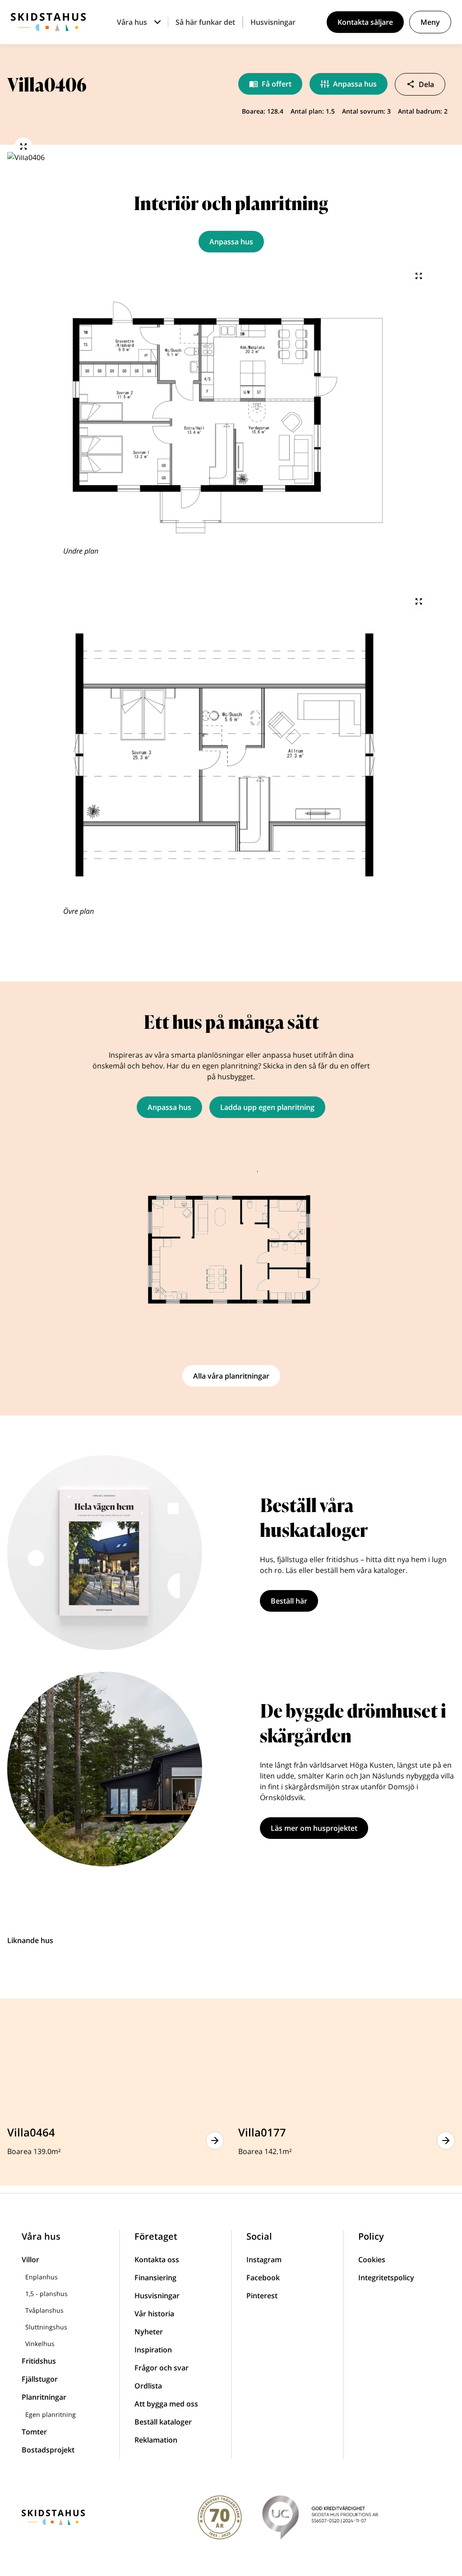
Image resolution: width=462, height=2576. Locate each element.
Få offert (277, 84)
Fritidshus (39, 2361)
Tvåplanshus (44, 2310)
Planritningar (44, 2397)
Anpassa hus (355, 84)
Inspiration (153, 2350)
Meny (430, 22)
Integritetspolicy (386, 2278)
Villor (30, 2260)
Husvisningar (273, 22)
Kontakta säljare (365, 22)
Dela (426, 84)
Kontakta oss (157, 2260)
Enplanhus (42, 2277)
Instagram (264, 2260)
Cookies (372, 2260)
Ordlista (148, 2386)
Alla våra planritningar (231, 1376)
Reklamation (156, 2440)
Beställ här (289, 1601)
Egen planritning (51, 2414)
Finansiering (155, 2278)
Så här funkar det (205, 22)
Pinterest (262, 2296)
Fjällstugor (40, 2379)
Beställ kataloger (163, 2422)
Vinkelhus (40, 2344)
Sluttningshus (46, 2327)
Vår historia (154, 2314)
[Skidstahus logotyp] (48, 22)
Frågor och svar (162, 2368)
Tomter (34, 2432)
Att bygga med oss (166, 2404)
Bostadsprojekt (48, 2450)
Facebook (263, 2278)
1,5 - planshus (46, 2294)
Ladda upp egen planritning (267, 1107)
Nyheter (149, 2332)
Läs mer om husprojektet (314, 1828)
